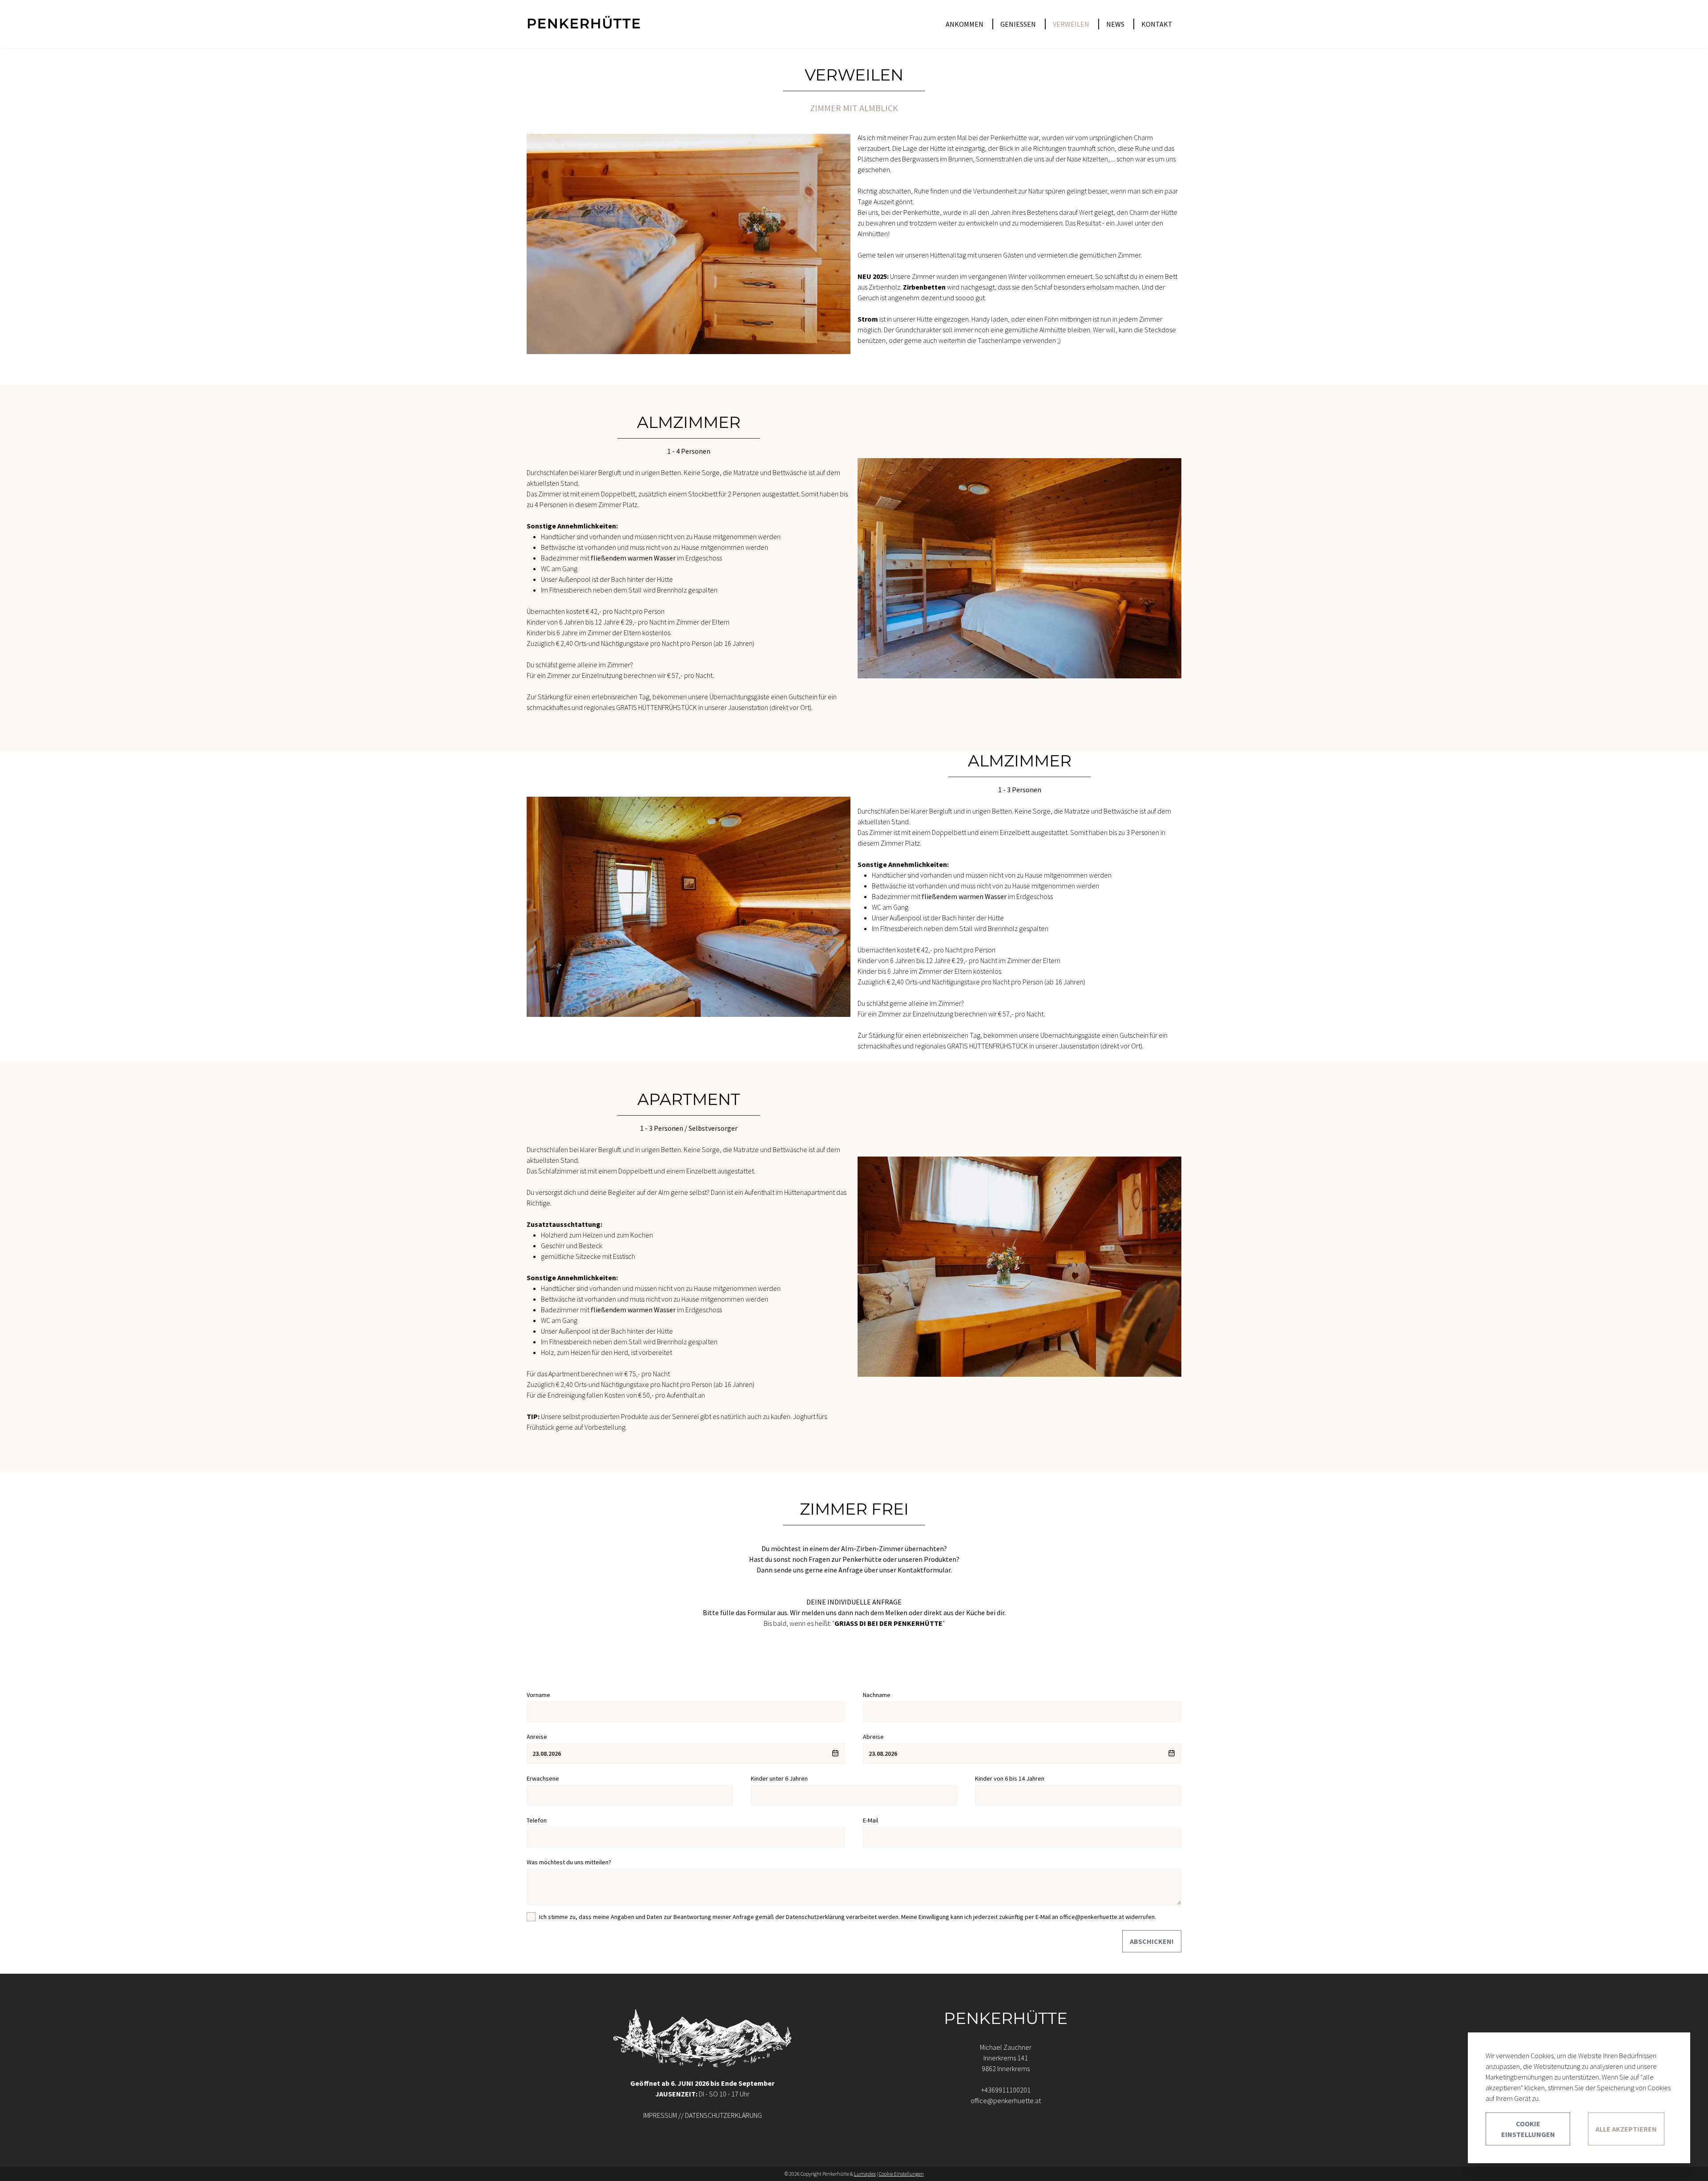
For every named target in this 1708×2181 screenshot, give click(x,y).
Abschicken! (1152, 1941)
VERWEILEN (1071, 24)
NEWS (1115, 24)
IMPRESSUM (660, 2115)
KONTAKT (1157, 24)
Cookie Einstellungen (1528, 2129)
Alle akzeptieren (1626, 2129)
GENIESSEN (1018, 24)
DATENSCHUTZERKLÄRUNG (723, 2115)
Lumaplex (865, 2174)
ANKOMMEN (965, 24)
